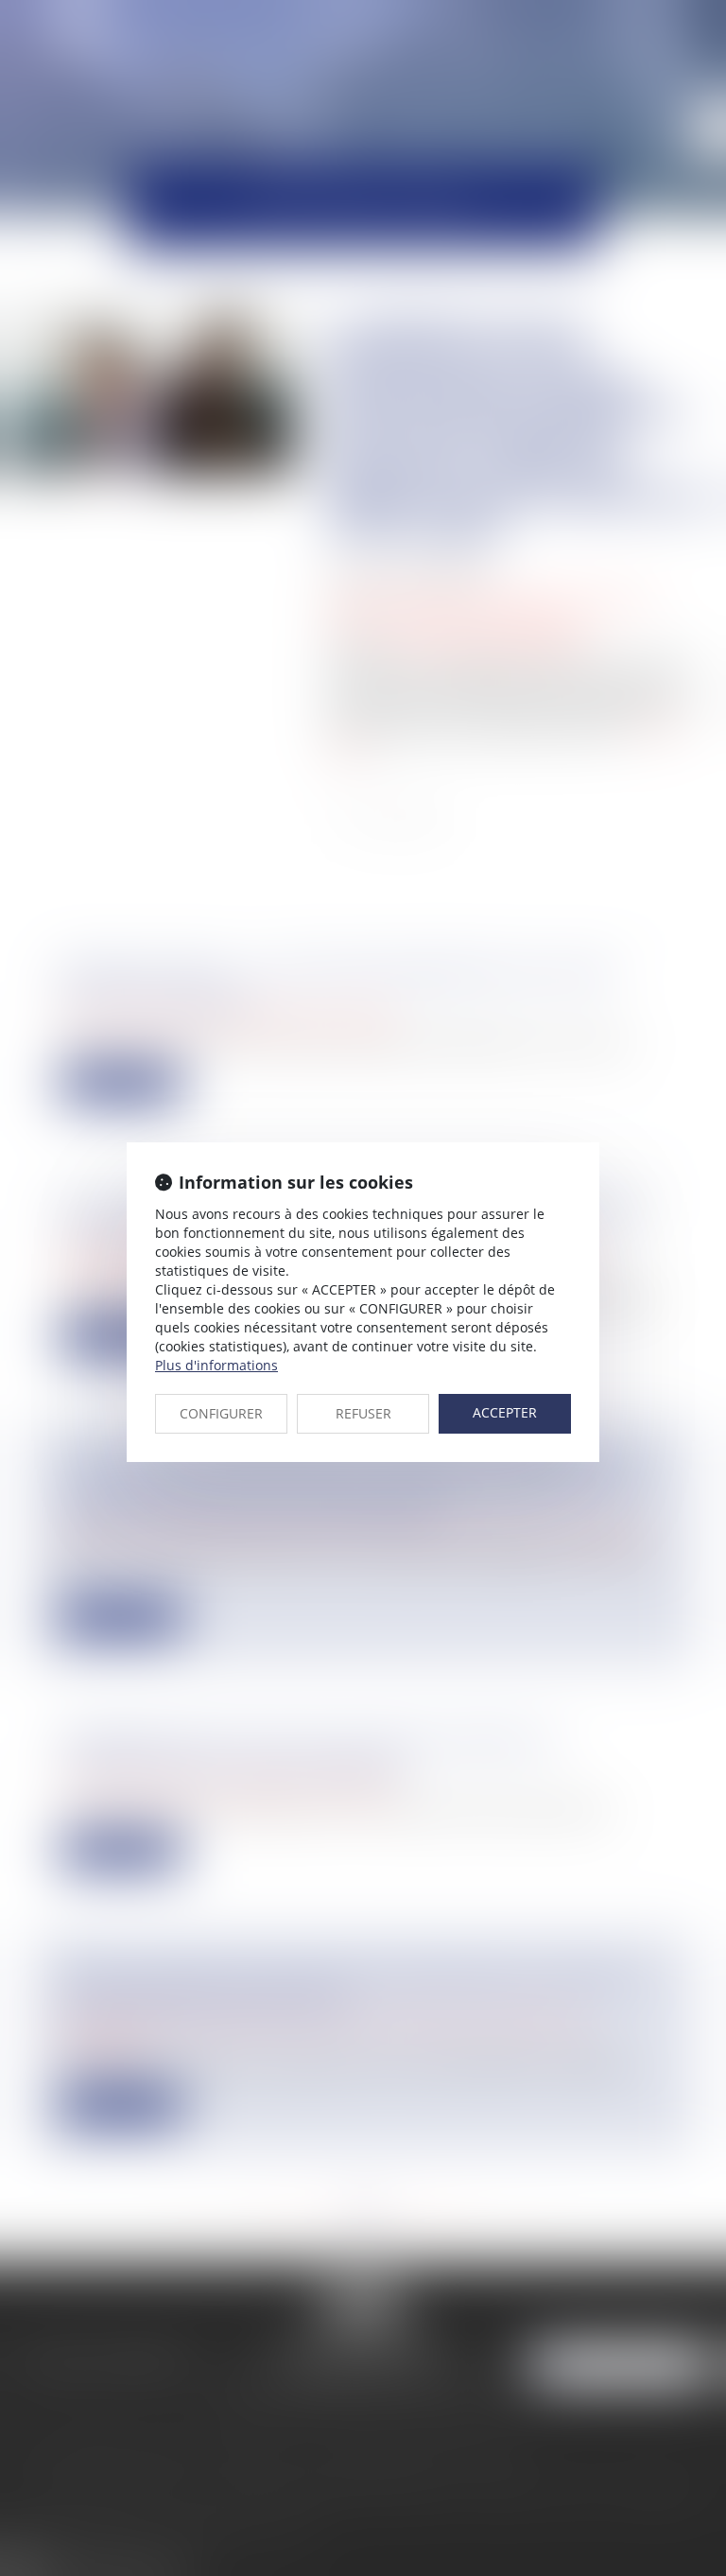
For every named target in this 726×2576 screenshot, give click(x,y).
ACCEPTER (505, 1412)
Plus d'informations (216, 1365)
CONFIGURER (221, 1413)
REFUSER (363, 1413)
